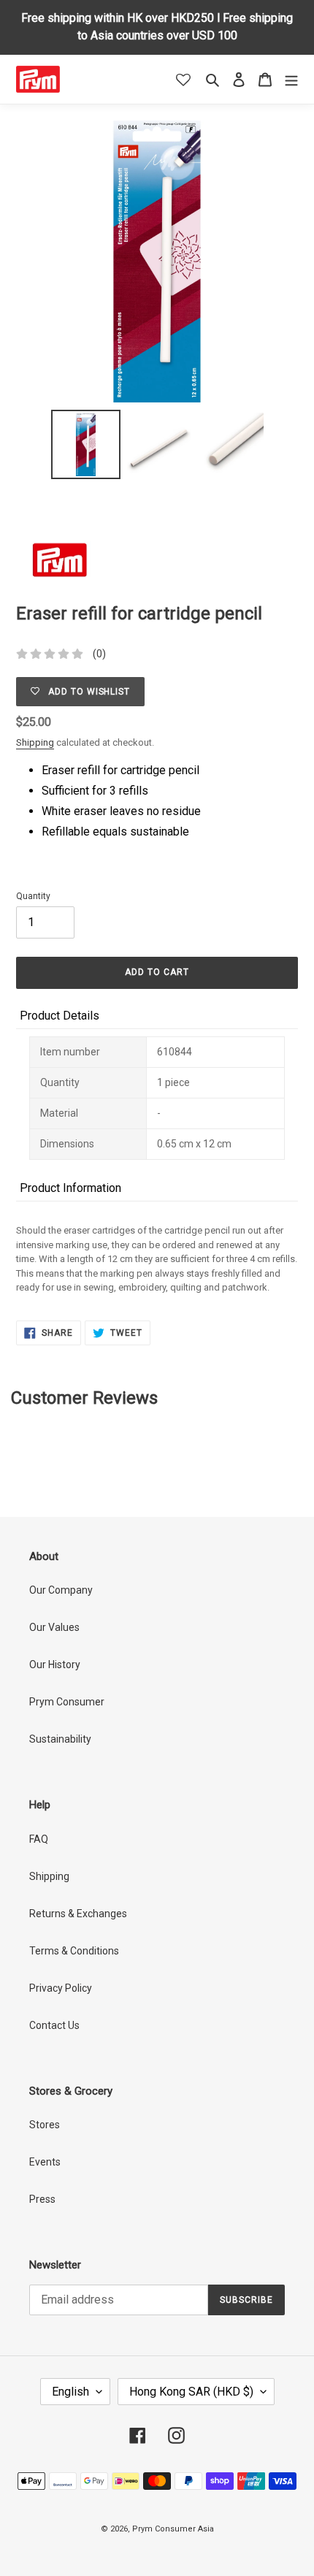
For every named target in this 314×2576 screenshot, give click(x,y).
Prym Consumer (67, 1702)
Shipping (35, 742)
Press (42, 2199)
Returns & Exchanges (78, 1914)
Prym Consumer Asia (173, 2529)
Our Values (54, 1627)
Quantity (33, 896)
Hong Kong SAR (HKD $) (191, 2392)
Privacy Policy (61, 1988)
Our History (55, 1665)
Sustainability (60, 1739)
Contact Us (54, 2025)
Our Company (61, 1590)
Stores (45, 2125)
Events (45, 2162)
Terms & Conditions (74, 1951)
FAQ (39, 1839)
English (70, 2392)
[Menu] (291, 79)
